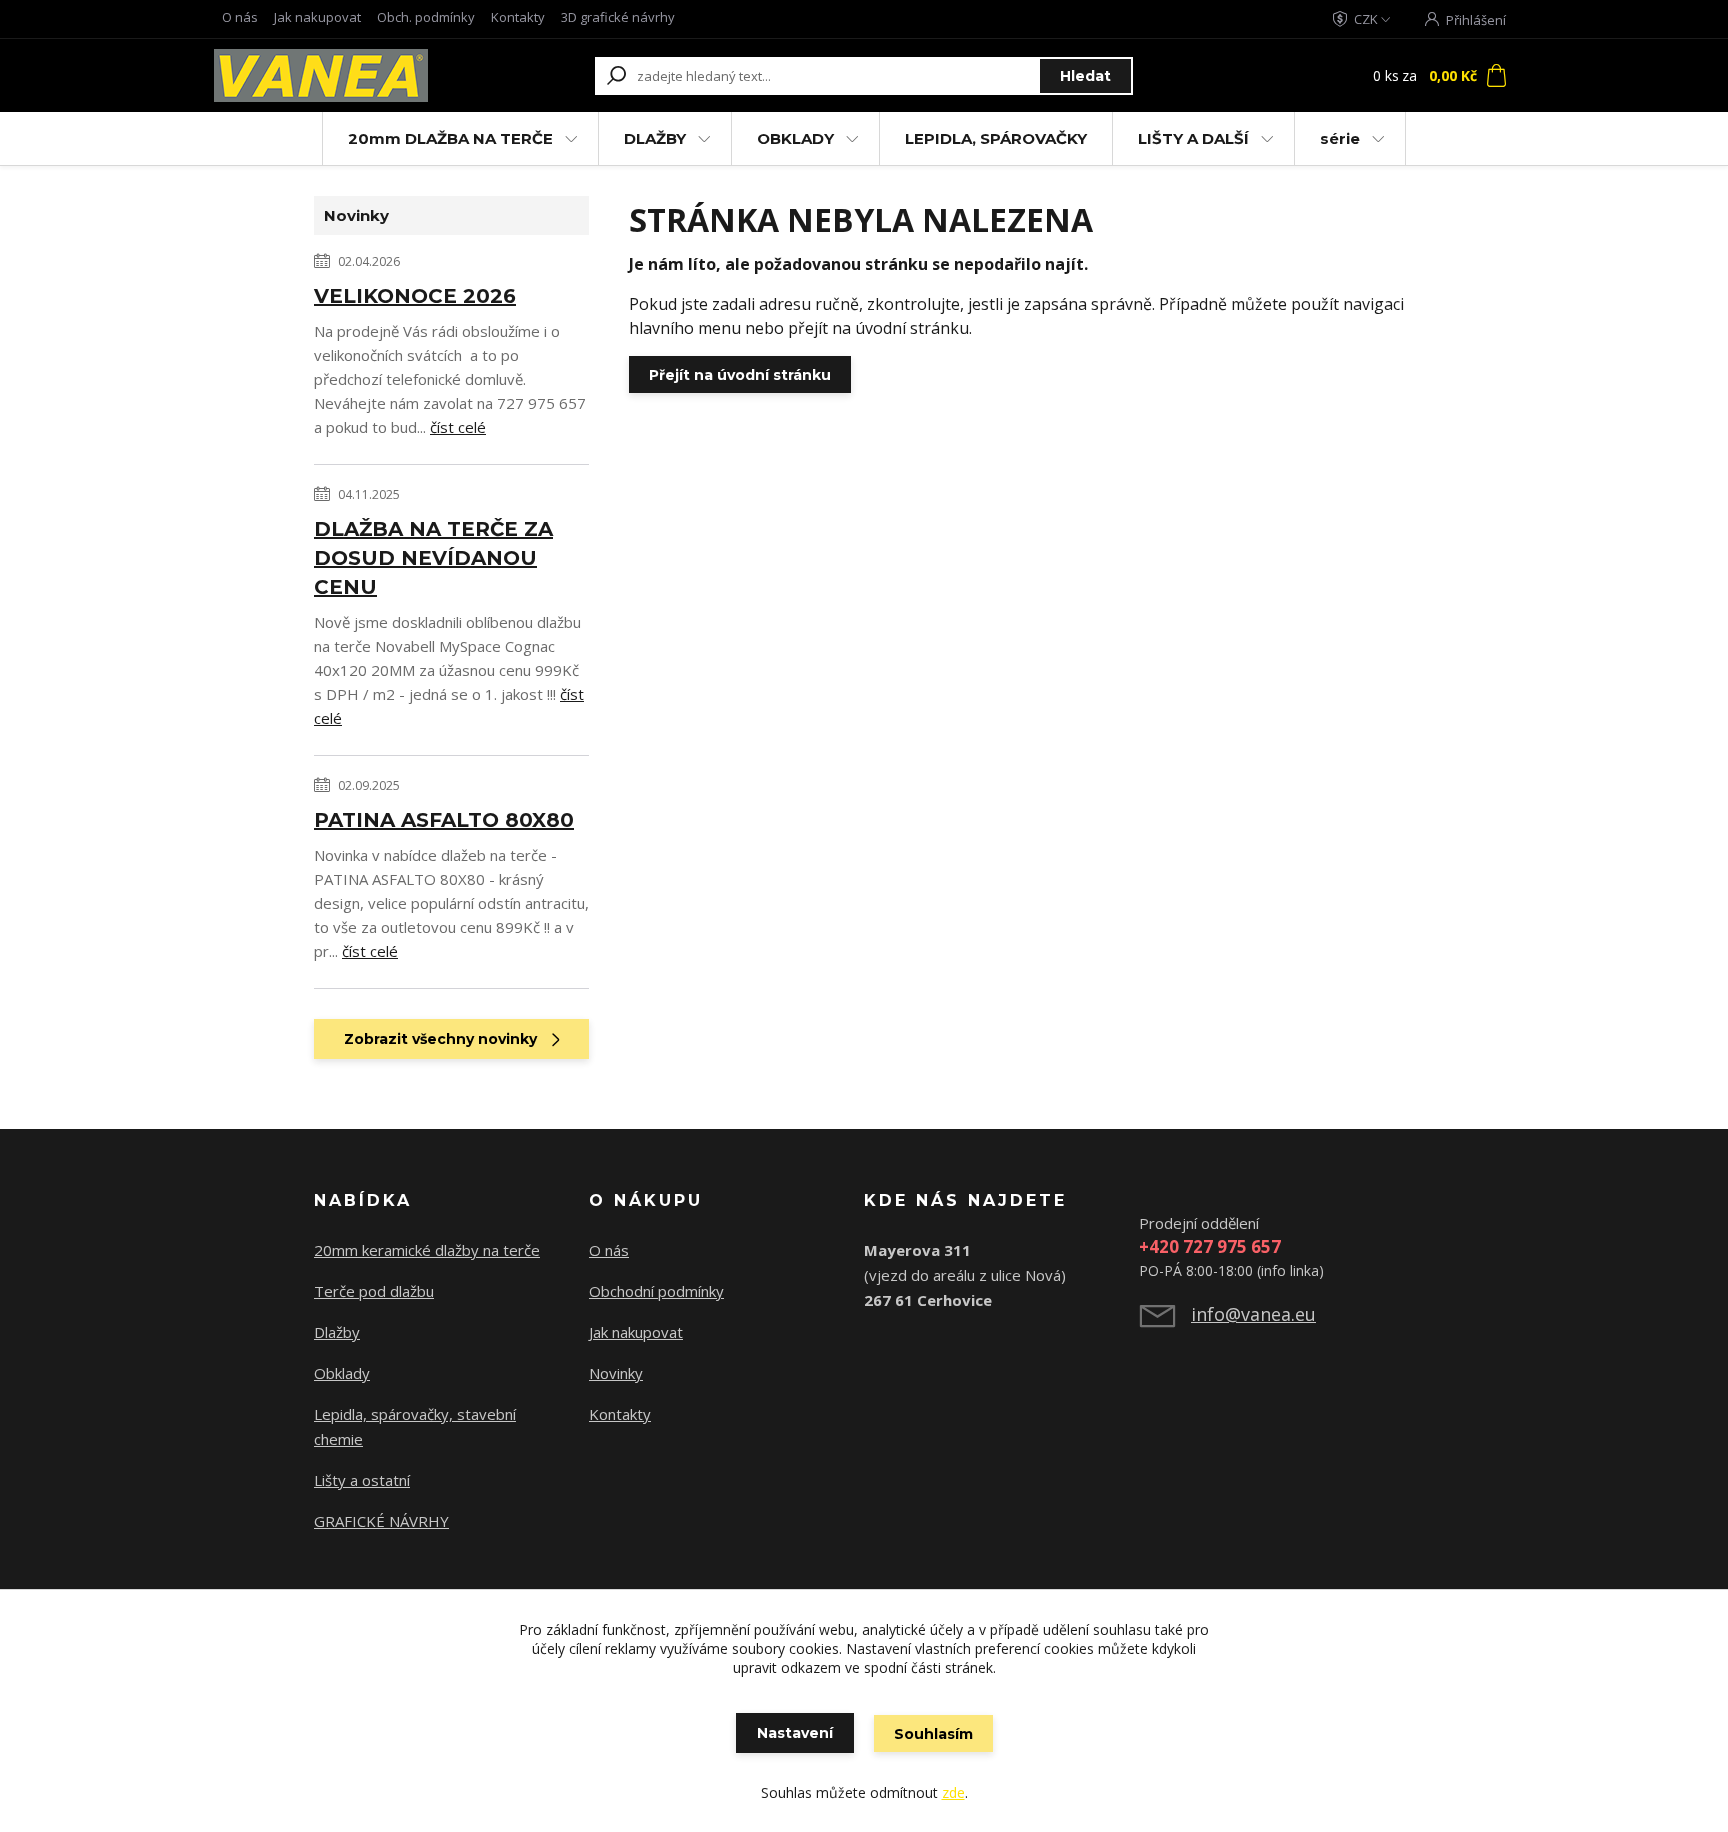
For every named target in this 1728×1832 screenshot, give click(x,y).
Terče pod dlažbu (374, 1291)
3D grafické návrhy (618, 17)
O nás (240, 17)
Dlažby (337, 1332)
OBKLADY (795, 138)
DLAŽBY (655, 138)
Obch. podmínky (426, 17)
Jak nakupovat (317, 17)
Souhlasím (933, 1734)
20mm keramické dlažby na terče (427, 1250)
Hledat (1085, 76)
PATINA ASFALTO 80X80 (444, 820)
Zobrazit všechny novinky (440, 1039)
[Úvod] (336, 75)
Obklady (342, 1373)
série (1340, 138)
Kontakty (518, 17)
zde (953, 1792)
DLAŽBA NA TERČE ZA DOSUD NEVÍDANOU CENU (433, 558)
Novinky (616, 1373)
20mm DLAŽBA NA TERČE (450, 138)
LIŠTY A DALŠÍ (1193, 138)
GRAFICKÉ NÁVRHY (381, 1521)
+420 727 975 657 (1210, 1246)
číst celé (458, 427)
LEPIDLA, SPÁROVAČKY (996, 138)
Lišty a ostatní (362, 1480)
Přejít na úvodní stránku (740, 375)
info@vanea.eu (1253, 1314)
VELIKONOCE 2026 (415, 296)
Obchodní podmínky (656, 1291)
